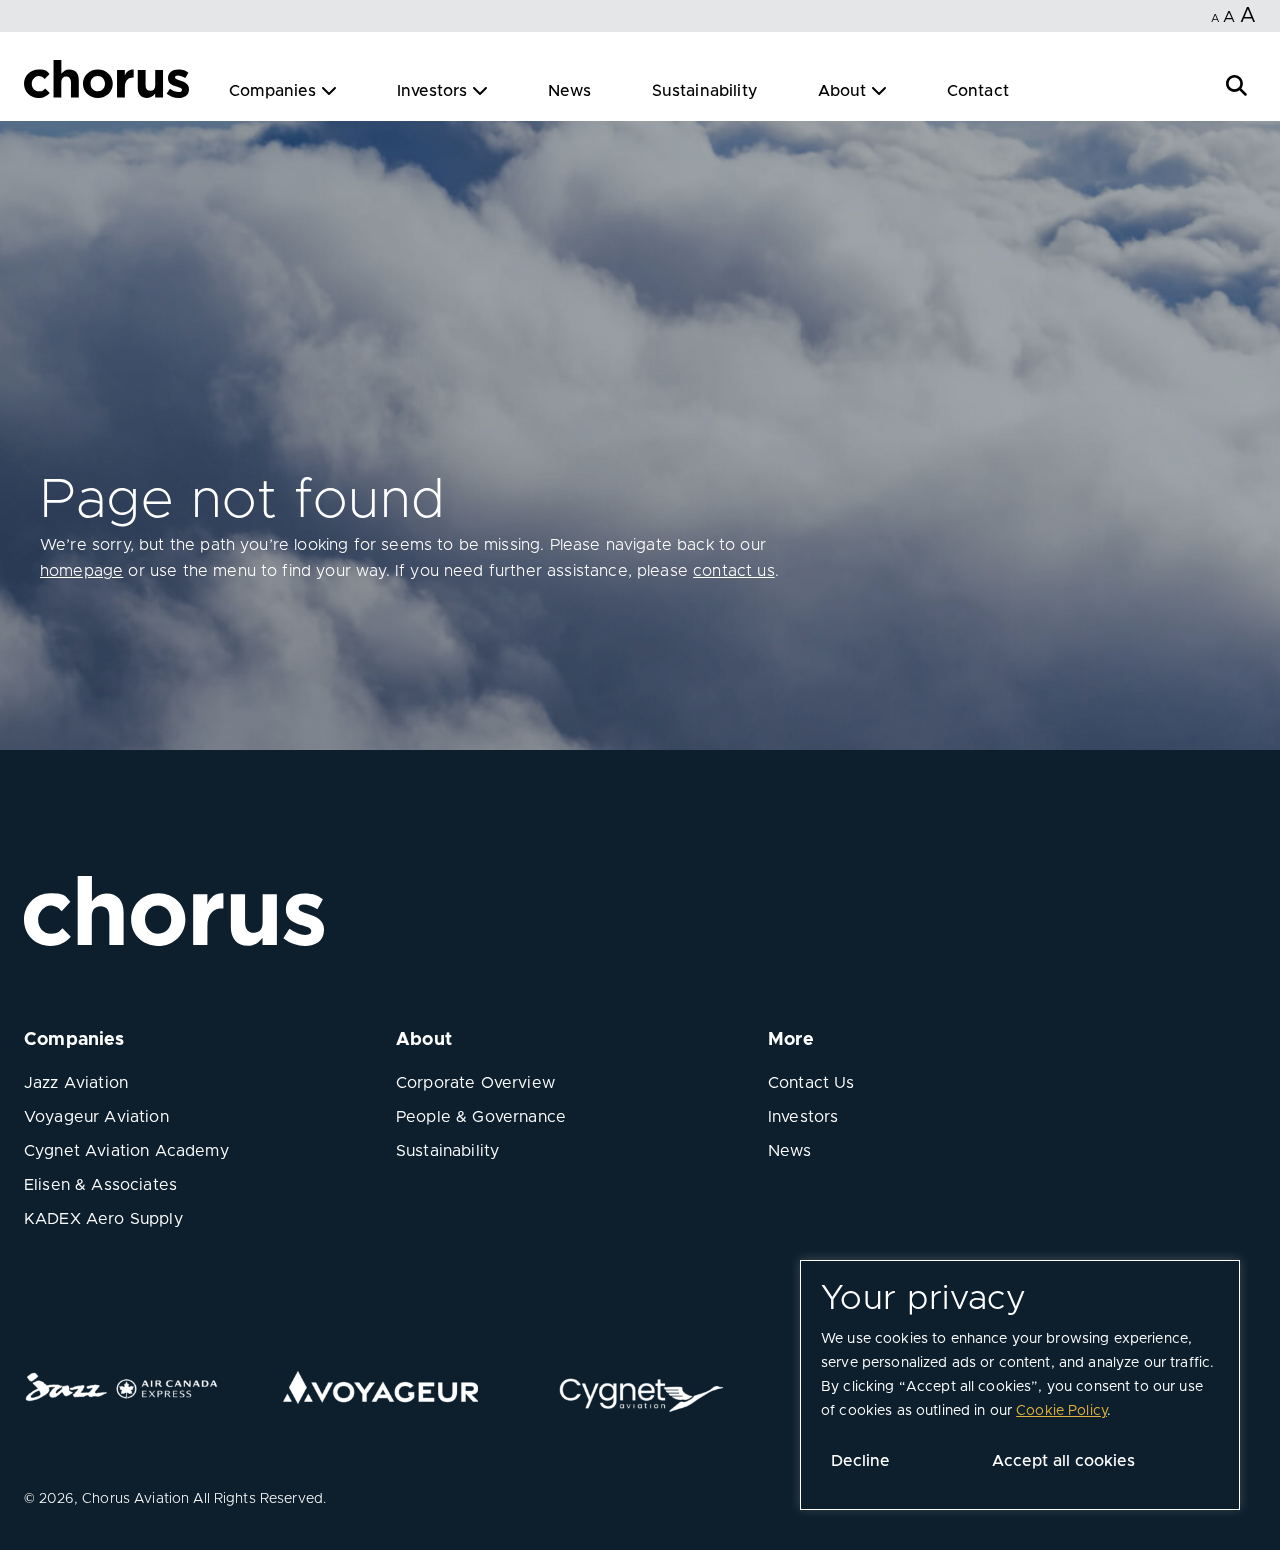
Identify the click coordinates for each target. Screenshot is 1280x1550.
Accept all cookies (1063, 1461)
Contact (978, 91)
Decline (860, 1461)
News (570, 91)
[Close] (38, 82)
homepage (81, 571)
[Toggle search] (1236, 83)
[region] (1020, 1385)
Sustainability (705, 91)
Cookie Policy (1061, 1411)
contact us (734, 571)
